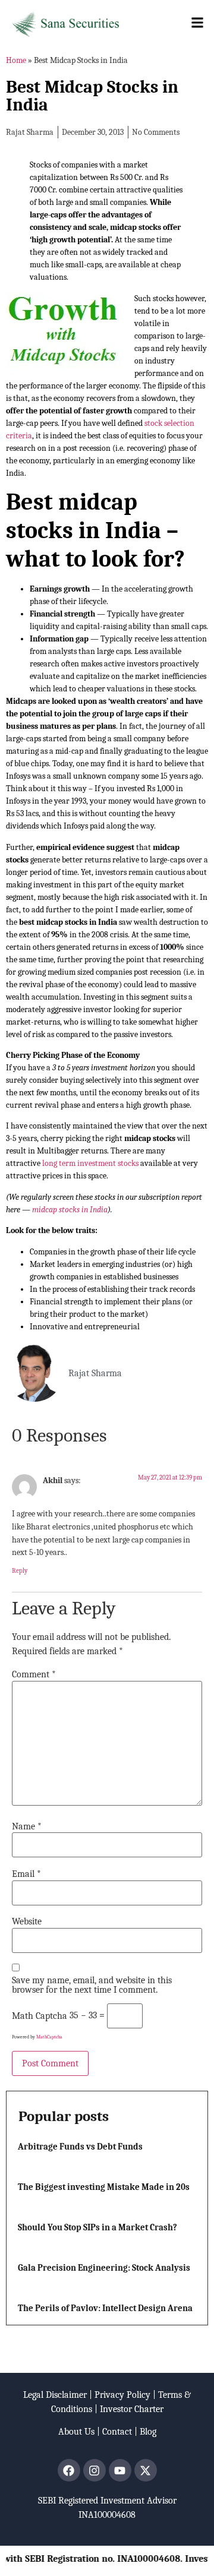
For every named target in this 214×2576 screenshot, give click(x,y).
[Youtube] (120, 2470)
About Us (76, 2432)
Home (16, 60)
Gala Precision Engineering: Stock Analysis (104, 2268)
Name (27, 1826)
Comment (34, 1674)
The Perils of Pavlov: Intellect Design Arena (105, 2308)
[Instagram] (95, 2470)
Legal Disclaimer (55, 2395)
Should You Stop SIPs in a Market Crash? (97, 2227)
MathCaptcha (49, 2037)
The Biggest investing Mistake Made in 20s (104, 2187)
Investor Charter (132, 2409)
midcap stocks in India (70, 1210)
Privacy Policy (122, 2395)
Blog (148, 2432)
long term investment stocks (90, 1163)
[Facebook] (69, 2470)
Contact (117, 2432)
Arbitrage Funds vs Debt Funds (80, 2147)
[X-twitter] (146, 2470)
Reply (20, 1571)
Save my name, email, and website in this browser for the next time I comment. (92, 1985)
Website (27, 1921)
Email (26, 1874)
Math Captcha (40, 2016)
